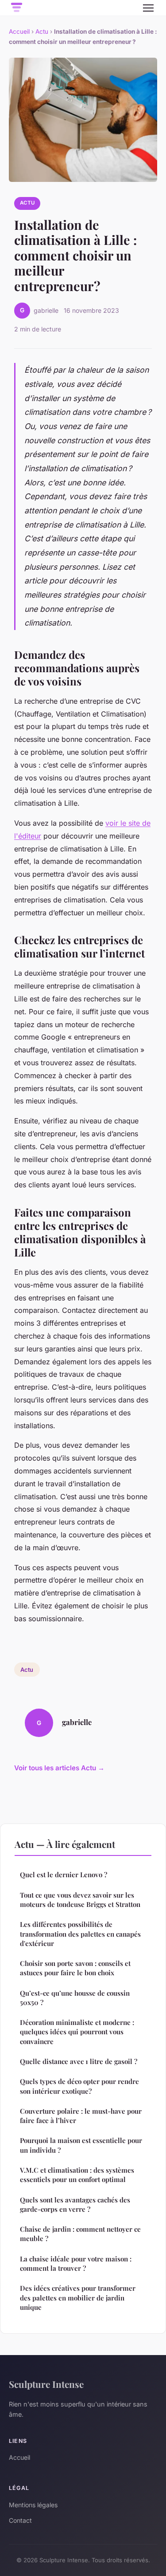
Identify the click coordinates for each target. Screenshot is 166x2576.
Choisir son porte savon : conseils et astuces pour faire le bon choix (75, 1968)
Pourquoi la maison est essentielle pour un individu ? (81, 2145)
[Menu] (148, 8)
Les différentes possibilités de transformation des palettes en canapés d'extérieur (80, 1934)
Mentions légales (33, 2505)
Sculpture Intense (46, 2384)
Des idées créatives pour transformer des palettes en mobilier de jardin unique (78, 2298)
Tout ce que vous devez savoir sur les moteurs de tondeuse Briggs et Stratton (80, 1900)
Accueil (19, 32)
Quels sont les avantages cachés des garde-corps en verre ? (75, 2204)
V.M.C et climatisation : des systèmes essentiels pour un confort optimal (77, 2175)
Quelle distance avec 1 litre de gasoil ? (79, 2061)
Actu (42, 32)
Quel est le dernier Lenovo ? (64, 1875)
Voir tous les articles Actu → (59, 1768)
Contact (20, 2520)
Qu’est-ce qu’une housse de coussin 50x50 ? (75, 1998)
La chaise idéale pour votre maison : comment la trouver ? (76, 2263)
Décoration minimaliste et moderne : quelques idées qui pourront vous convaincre (77, 2032)
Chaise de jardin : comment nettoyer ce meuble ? (80, 2234)
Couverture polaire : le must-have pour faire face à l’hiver (81, 2116)
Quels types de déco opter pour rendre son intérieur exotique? (79, 2086)
